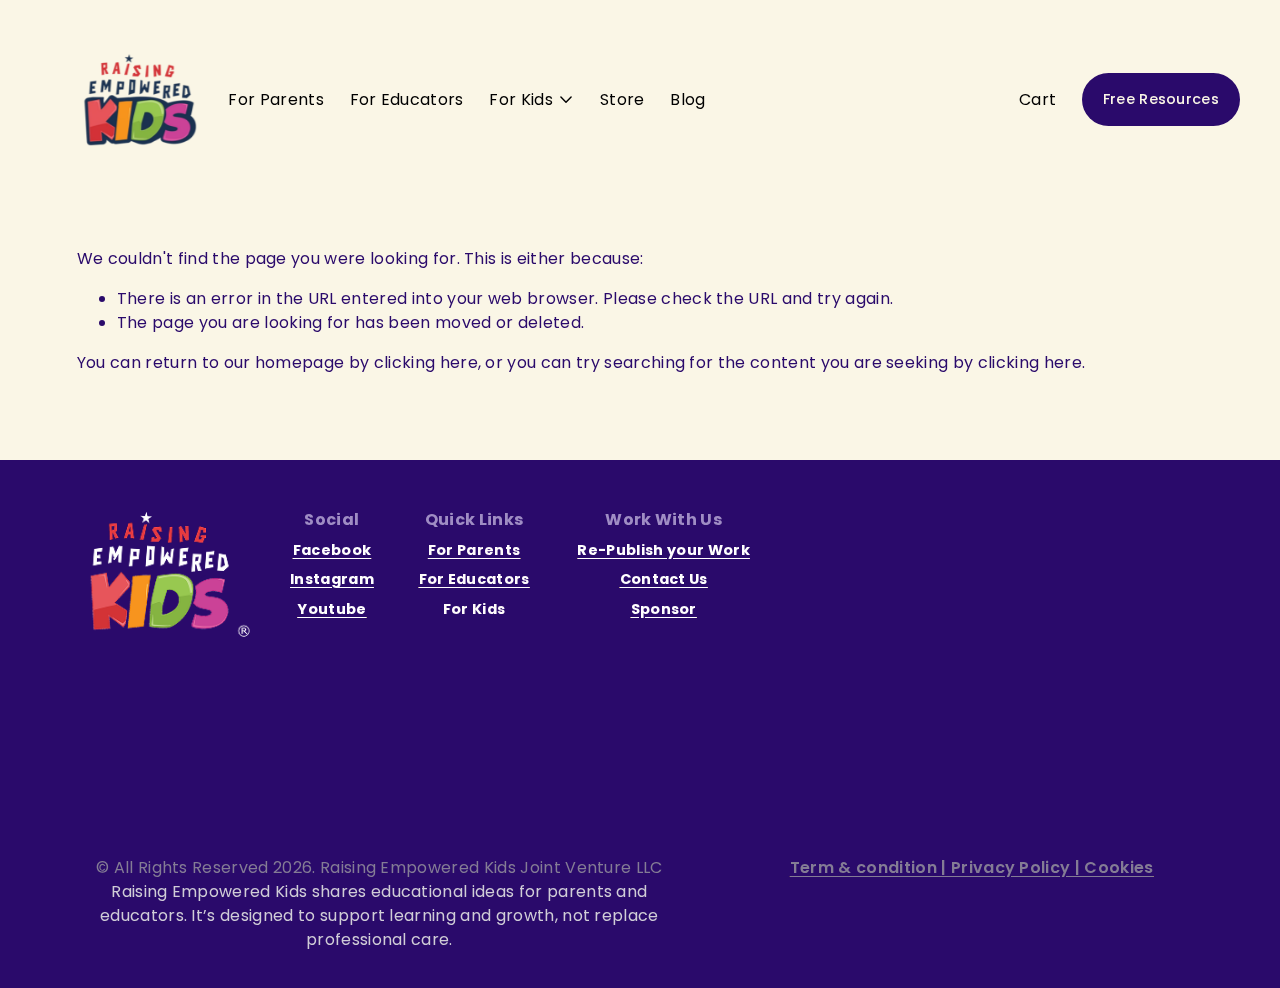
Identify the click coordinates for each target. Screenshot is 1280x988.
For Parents (276, 99)
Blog (687, 99)
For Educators (407, 99)
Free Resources (1161, 99)
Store (622, 99)
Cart (1037, 99)
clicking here (426, 362)
